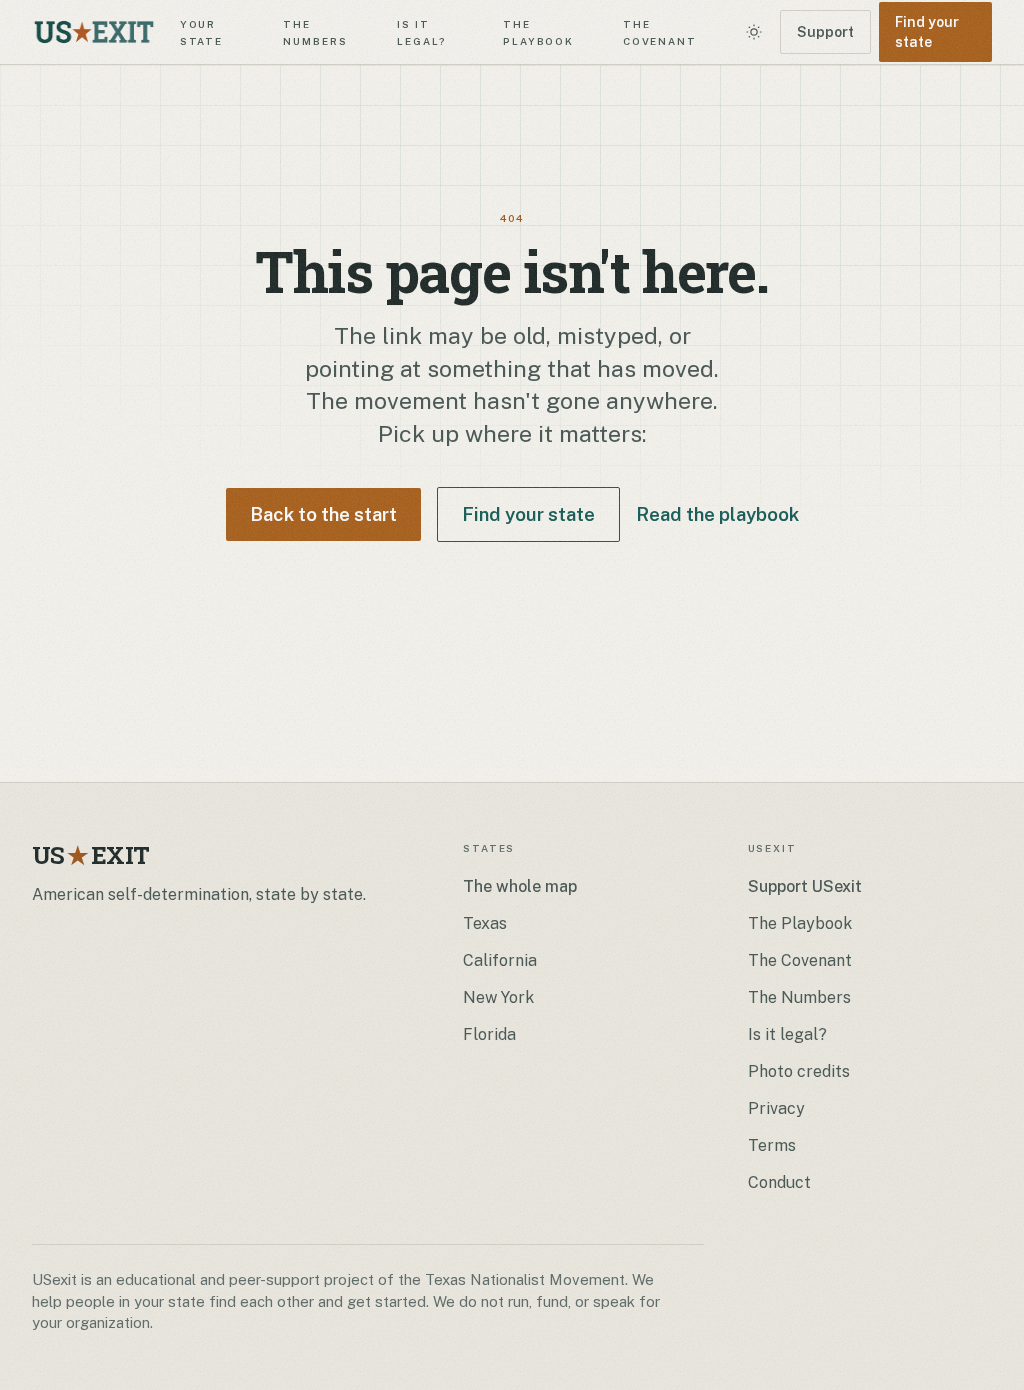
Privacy (776, 1108)
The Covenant (660, 31)
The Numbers (315, 31)
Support (825, 32)
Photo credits (799, 1071)
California (500, 960)
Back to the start (323, 514)
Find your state (927, 32)
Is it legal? (422, 31)
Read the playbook (717, 514)
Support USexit (805, 886)
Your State (201, 31)
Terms (772, 1145)
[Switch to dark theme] (754, 32)
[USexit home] (94, 32)
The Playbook (538, 31)
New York (498, 997)
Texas (485, 923)
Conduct (779, 1182)
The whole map (520, 886)
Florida (489, 1034)
